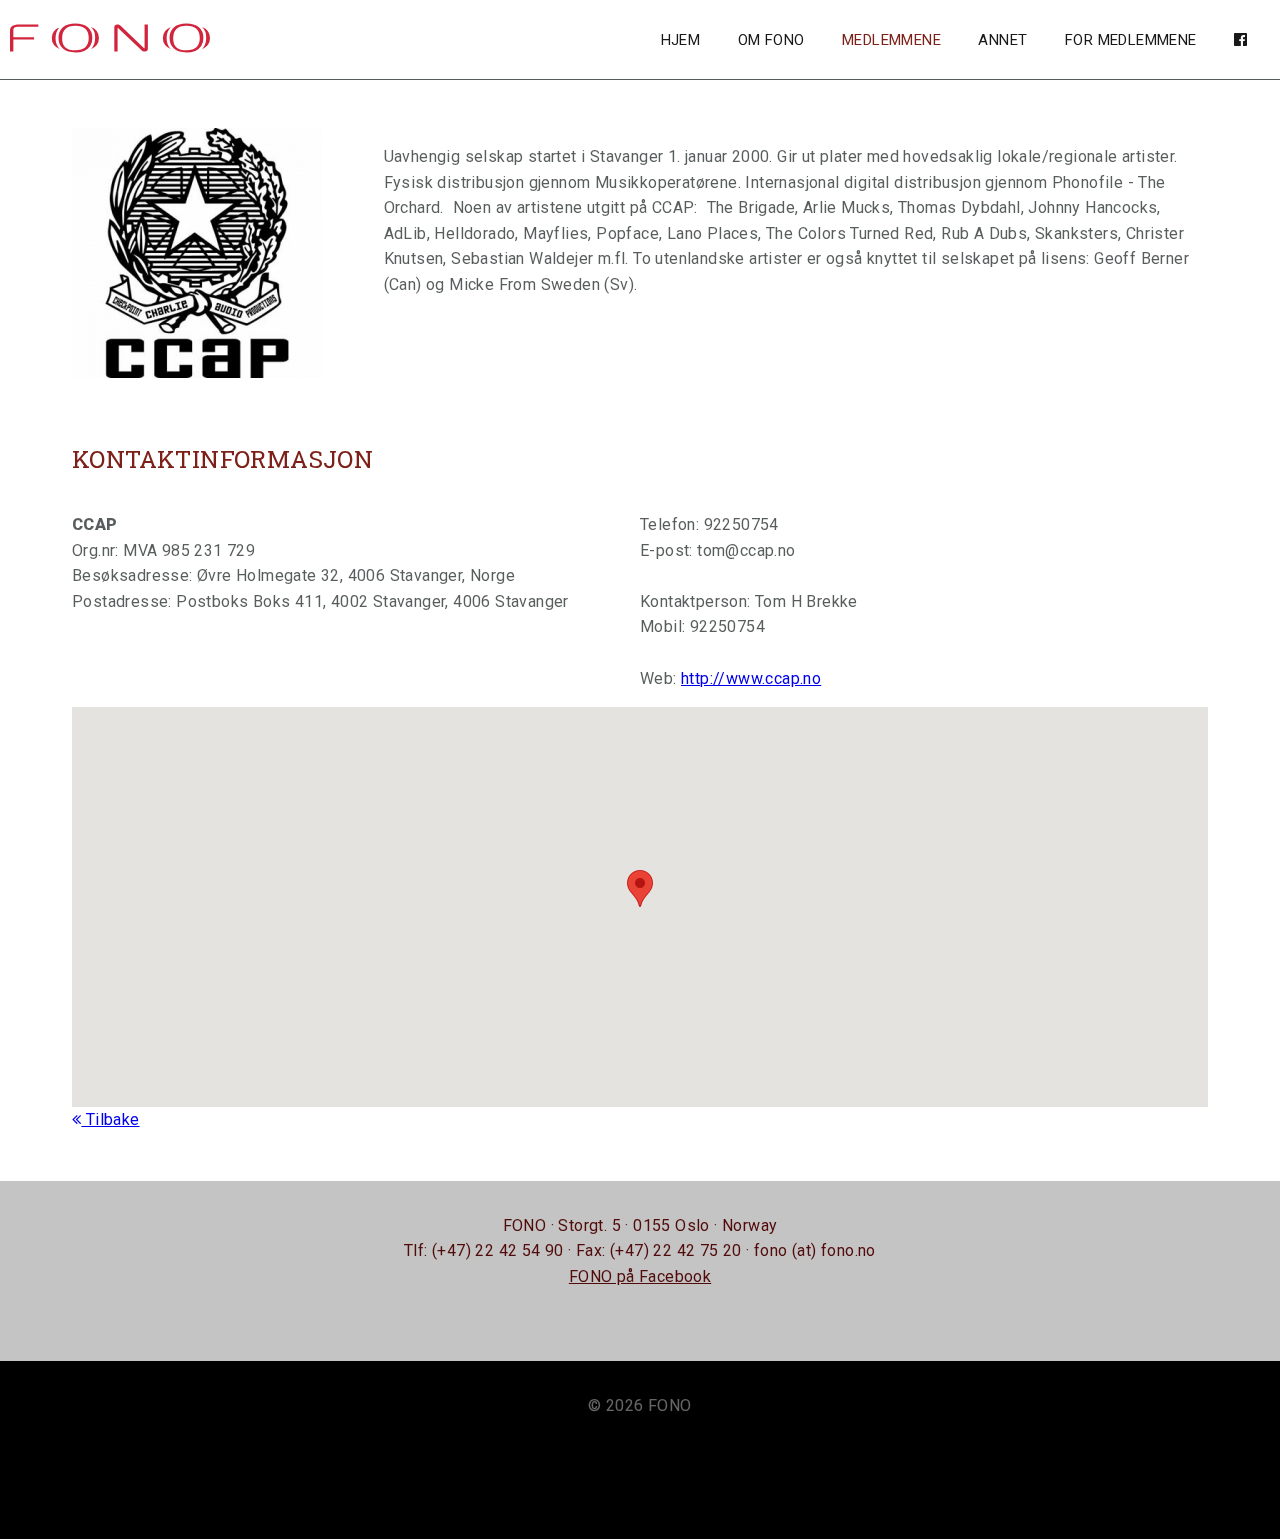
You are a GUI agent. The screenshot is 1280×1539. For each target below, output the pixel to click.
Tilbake (110, 1119)
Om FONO (771, 40)
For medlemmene (1131, 40)
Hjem (681, 40)
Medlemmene (891, 40)
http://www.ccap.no (751, 678)
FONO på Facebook (640, 1276)
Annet (1002, 40)
